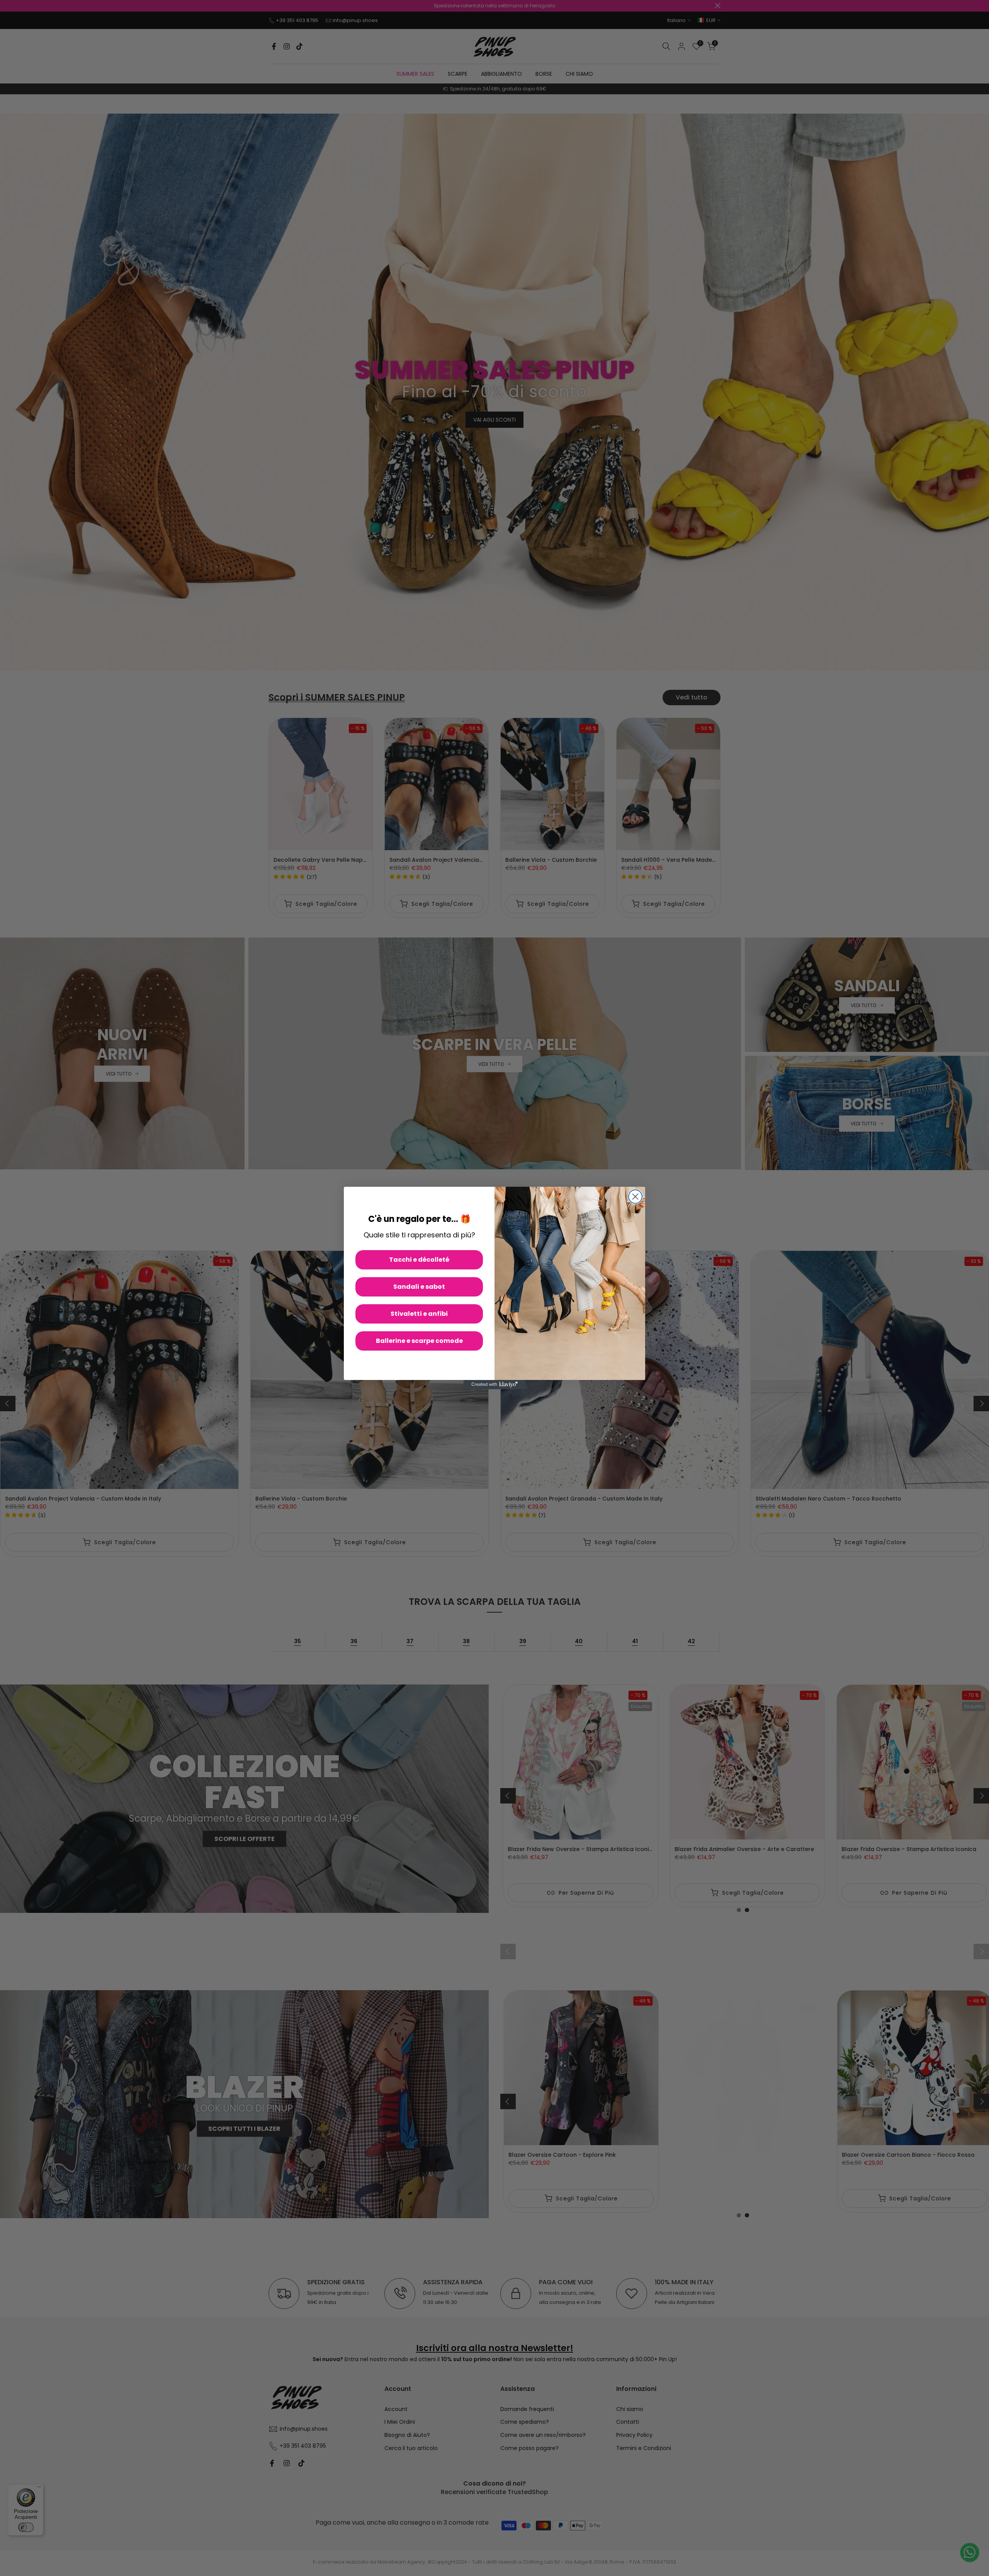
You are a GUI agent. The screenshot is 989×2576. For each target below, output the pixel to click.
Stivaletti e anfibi (419, 1314)
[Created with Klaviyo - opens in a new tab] (494, 1385)
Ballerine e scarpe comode (419, 1341)
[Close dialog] (635, 1197)
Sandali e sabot (419, 1287)
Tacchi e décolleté (419, 1260)
